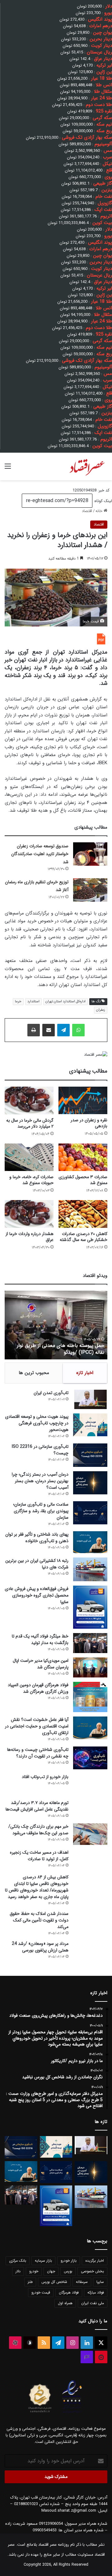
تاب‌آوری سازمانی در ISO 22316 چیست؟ (40, 1450)
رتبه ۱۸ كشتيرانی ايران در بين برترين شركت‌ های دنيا (37, 1564)
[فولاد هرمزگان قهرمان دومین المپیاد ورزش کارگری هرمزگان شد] (90, 1697)
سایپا (100, 2282)
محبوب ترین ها (34, 1373)
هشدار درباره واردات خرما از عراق (30, 1237)
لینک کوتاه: (102, 501)
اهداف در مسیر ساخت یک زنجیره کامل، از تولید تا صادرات (39, 1856)
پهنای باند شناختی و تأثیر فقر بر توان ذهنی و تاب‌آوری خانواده (37, 1538)
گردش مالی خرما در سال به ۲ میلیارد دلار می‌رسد (30, 1123)
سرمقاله (82, 2282)
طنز (30, 2282)
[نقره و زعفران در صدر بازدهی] (83, 1100)
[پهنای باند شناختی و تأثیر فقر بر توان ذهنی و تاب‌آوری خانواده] (90, 1542)
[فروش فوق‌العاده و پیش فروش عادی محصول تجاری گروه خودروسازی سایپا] (90, 1607)
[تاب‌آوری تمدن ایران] (90, 1399)
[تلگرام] (63, 1030)
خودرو (34, 2271)
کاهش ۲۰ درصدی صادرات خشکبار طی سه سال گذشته (84, 1237)
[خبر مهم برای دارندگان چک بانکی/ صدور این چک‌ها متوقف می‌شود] (90, 1834)
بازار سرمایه (43, 2261)
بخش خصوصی (92, 2271)
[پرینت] (34, 1030)
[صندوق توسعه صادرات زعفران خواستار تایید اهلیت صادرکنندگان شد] (90, 854)
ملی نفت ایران (93, 2303)
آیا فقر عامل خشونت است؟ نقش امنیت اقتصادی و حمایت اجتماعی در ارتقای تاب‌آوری (37, 1726)
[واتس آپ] (78, 1030)
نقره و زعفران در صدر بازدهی (89, 1123)
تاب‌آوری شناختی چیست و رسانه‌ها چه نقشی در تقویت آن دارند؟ (38, 1753)
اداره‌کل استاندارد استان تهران (65, 1002)
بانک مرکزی (18, 2261)
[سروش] (30, 2343)
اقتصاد (87, 511)
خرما (18, 1002)
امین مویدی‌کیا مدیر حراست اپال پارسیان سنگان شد (41, 1664)
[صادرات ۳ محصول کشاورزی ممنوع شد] (83, 1157)
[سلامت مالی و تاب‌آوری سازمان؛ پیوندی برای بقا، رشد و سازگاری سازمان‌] (90, 1513)
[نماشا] (101, 2357)
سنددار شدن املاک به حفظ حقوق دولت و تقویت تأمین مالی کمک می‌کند (39, 1920)
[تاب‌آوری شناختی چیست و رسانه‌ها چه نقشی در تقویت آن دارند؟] (90, 1758)
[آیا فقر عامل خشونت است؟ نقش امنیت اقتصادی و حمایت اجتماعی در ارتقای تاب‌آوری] (90, 1728)
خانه (100, 511)
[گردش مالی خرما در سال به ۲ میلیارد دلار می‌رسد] (29, 1101)
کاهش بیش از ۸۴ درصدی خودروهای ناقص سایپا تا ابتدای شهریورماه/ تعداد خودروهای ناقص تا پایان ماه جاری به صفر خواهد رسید (37, 1887)
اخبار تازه (85, 1373)
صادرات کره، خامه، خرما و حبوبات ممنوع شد (31, 1180)
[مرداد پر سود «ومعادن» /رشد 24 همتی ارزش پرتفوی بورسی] (90, 1952)
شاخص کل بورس (54, 2282)
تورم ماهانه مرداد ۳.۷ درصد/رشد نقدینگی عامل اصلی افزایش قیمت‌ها (37, 1806)
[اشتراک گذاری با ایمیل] (49, 1030)
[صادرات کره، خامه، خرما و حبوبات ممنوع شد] (29, 1157)
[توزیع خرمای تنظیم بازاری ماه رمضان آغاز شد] (90, 890)
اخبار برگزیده (95, 2261)
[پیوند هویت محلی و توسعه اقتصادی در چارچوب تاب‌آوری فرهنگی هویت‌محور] (90, 1425)
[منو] (8, 469)
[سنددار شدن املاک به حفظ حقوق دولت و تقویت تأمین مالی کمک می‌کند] (90, 1922)
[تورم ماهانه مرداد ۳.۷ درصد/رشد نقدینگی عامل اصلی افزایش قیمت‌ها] (90, 1809)
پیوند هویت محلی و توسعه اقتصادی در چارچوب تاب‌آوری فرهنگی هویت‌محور (37, 1423)
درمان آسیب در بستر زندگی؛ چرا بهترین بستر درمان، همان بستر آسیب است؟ (40, 1481)
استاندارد (33, 1002)
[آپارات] (15, 2343)
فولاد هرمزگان (69, 2292)
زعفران (101, 1010)
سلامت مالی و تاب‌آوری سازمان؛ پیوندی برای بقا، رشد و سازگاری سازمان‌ (41, 1511)
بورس (68, 2271)
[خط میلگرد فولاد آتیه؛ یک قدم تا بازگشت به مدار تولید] (90, 1643)
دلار (18, 2271)
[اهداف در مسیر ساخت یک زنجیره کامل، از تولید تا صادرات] (90, 1859)
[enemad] (72, 2413)
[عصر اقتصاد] (87, 466)
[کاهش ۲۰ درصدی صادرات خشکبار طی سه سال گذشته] (83, 1214)
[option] (56, 1325)
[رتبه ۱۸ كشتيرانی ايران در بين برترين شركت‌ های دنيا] (90, 1570)
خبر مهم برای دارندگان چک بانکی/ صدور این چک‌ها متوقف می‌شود (38, 1830)
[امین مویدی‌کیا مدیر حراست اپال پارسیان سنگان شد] (90, 1667)
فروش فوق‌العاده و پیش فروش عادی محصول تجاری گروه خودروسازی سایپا (37, 1595)
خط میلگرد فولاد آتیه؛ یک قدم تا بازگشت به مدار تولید (40, 1639)
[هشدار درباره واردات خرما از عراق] (29, 1214)
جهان (51, 2271)
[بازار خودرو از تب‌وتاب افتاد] (90, 1784)
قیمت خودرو (41, 2292)
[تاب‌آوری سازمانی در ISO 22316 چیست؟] (90, 1455)
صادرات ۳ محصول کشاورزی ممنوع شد (83, 1180)
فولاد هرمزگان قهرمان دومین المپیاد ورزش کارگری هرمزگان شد (38, 1688)
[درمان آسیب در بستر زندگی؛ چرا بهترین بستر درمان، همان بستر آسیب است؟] (90, 1483)
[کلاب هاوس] (87, 2357)
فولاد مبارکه (96, 2292)
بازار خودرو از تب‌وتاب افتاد (45, 1777)
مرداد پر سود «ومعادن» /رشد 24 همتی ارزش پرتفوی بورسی (40, 1947)
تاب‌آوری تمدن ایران (51, 1393)
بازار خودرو (69, 2261)
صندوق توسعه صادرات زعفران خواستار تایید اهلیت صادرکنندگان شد (40, 854)
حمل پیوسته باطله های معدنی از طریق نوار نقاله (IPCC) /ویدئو (61, 1349)
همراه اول (65, 2303)
